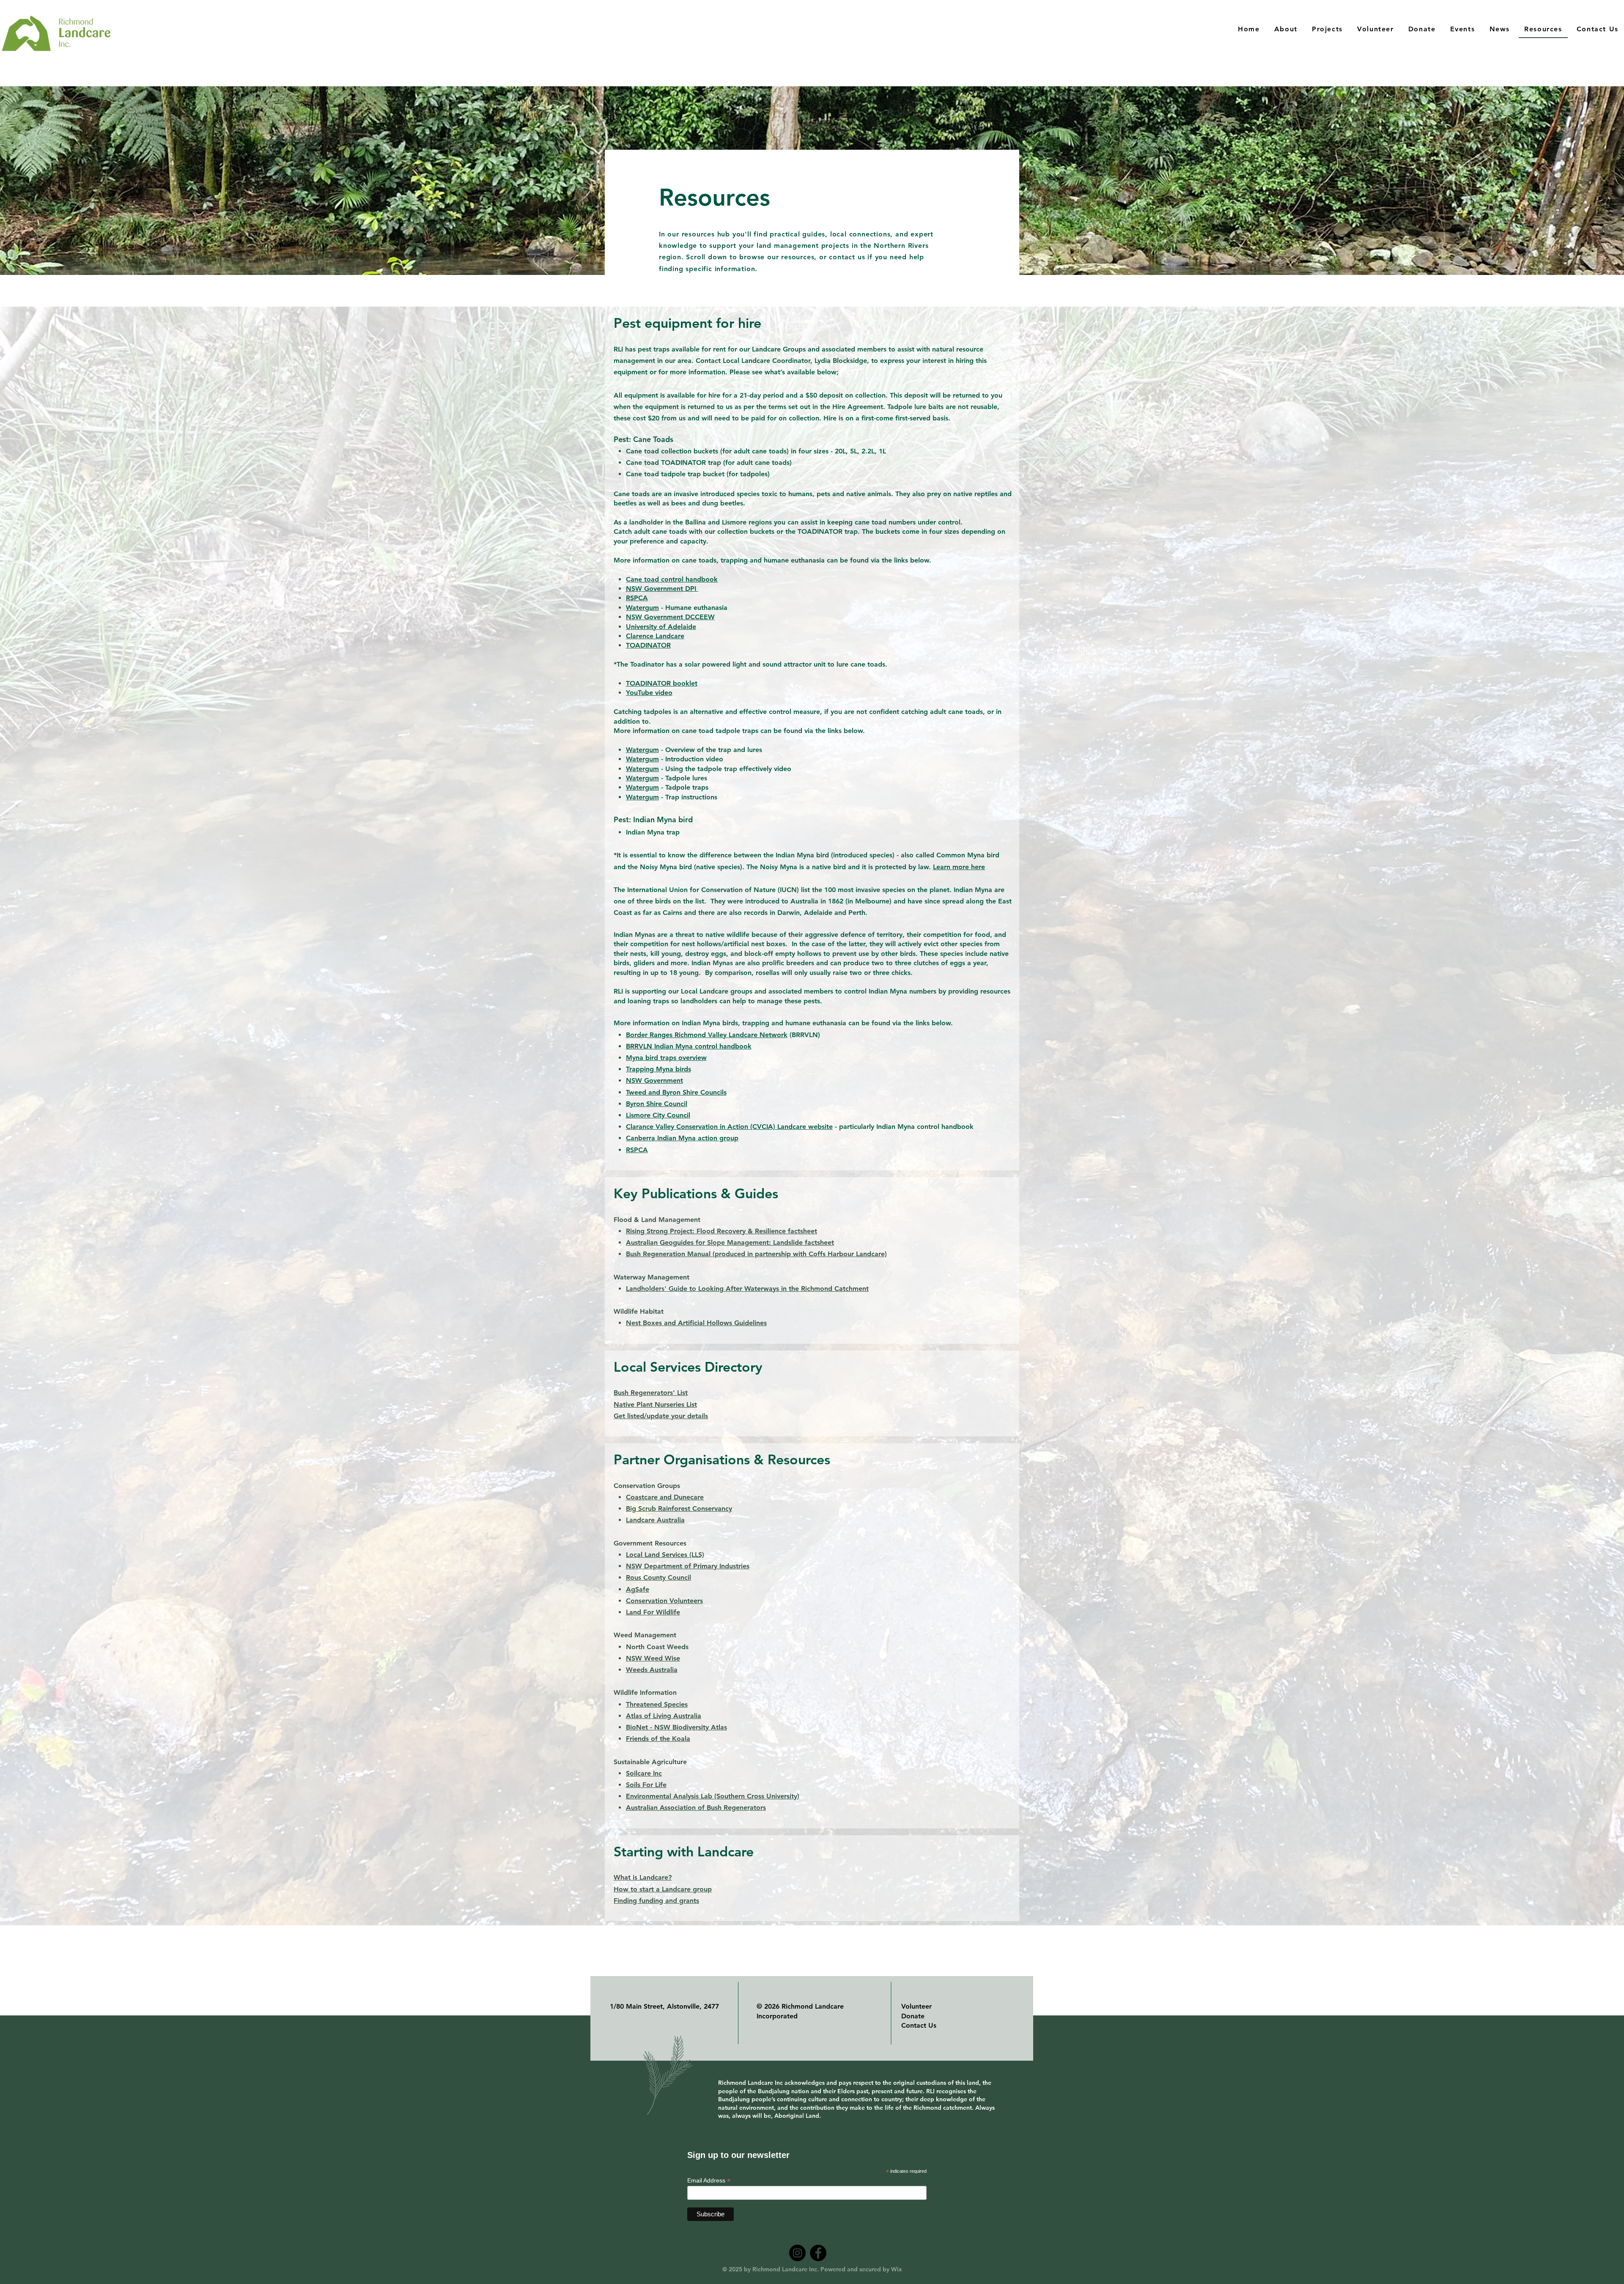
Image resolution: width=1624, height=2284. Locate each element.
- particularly (855, 1127)
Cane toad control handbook (672, 579)
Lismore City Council (658, 1115)
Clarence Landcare (655, 636)
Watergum (642, 608)
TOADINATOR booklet (662, 683)
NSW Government (654, 1080)
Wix (896, 2269)
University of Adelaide (661, 627)
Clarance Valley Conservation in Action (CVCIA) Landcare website (729, 1127)
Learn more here (959, 867)
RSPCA (637, 598)
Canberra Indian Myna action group (682, 1138)
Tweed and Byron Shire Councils (676, 1092)
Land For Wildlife (653, 1612)
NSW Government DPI (662, 589)
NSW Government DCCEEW (670, 617)
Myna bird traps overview (666, 1058)
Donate (913, 2016)
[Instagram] (797, 2253)
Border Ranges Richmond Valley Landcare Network (707, 1035)
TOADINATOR (648, 645)
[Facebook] (818, 2253)
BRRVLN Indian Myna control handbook (689, 1046)
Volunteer (916, 2006)
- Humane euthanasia (694, 608)
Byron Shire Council (657, 1104)
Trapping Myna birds (658, 1069)
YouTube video (649, 693)
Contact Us (919, 2025)
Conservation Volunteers (664, 1601)
